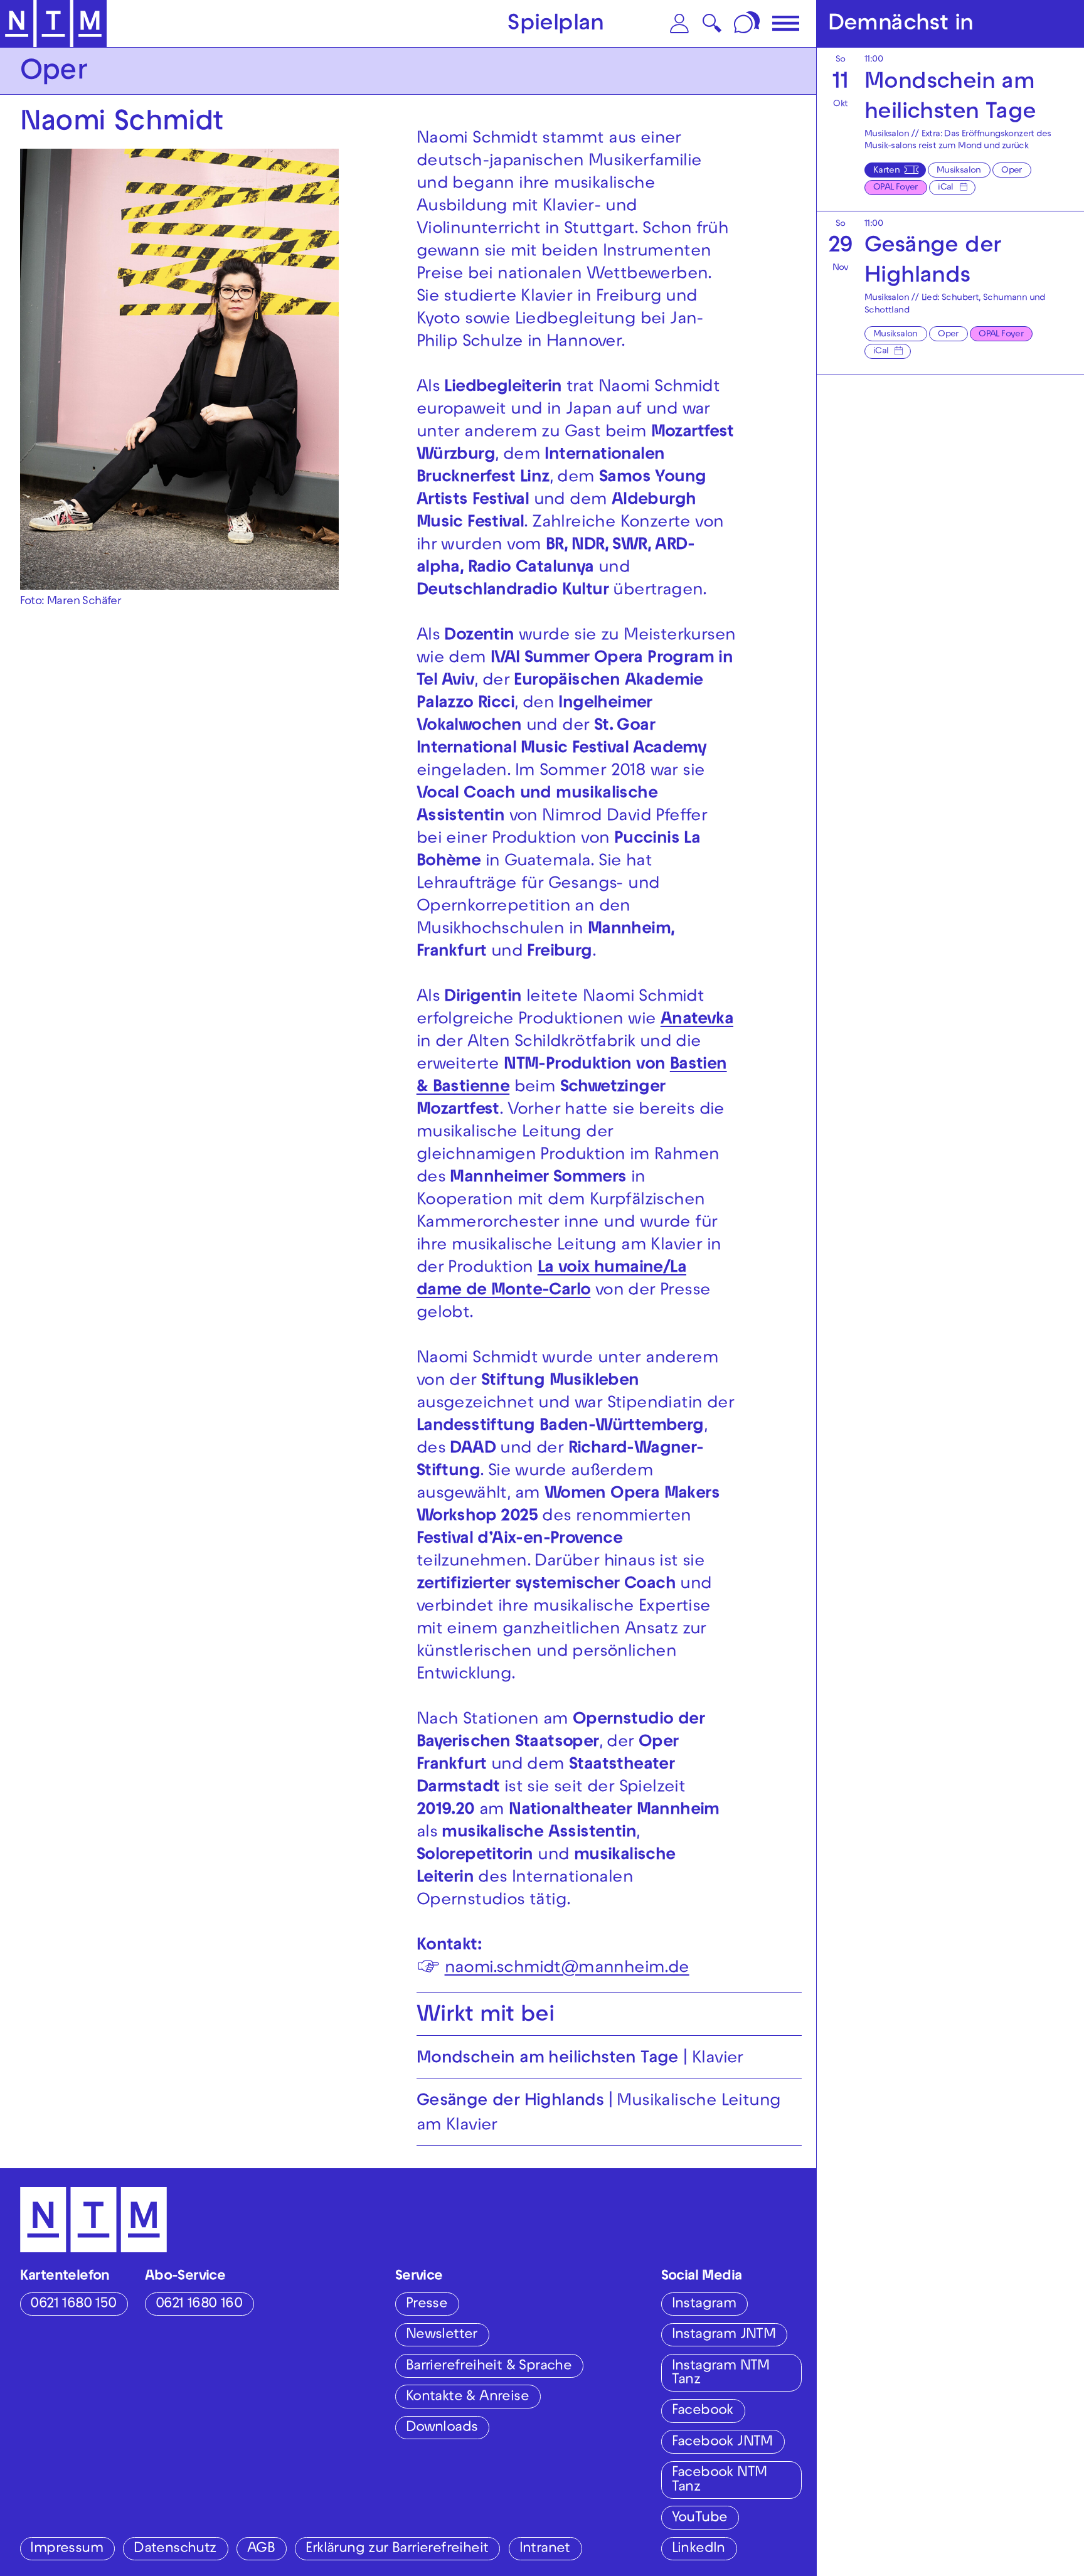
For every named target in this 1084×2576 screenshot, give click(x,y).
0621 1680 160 (199, 2305)
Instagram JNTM (724, 2335)
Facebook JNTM (722, 2443)
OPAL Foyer (895, 188)
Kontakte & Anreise (467, 2398)
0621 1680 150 (73, 2305)
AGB (261, 2549)
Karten (886, 171)
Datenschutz (175, 2549)
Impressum (66, 2549)
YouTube (700, 2519)
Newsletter (442, 2335)
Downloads (442, 2428)
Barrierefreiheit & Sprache (489, 2367)
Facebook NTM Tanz (720, 2481)
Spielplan (556, 25)
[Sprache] (748, 24)
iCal (946, 188)
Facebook (703, 2411)
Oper (1012, 171)
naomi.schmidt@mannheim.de (567, 1969)
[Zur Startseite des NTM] (53, 24)
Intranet (545, 2549)
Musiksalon (959, 171)
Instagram (704, 2305)
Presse (427, 2305)
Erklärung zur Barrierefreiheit (397, 2549)
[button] (679, 24)
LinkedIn (699, 2549)
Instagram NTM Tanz (721, 2374)
